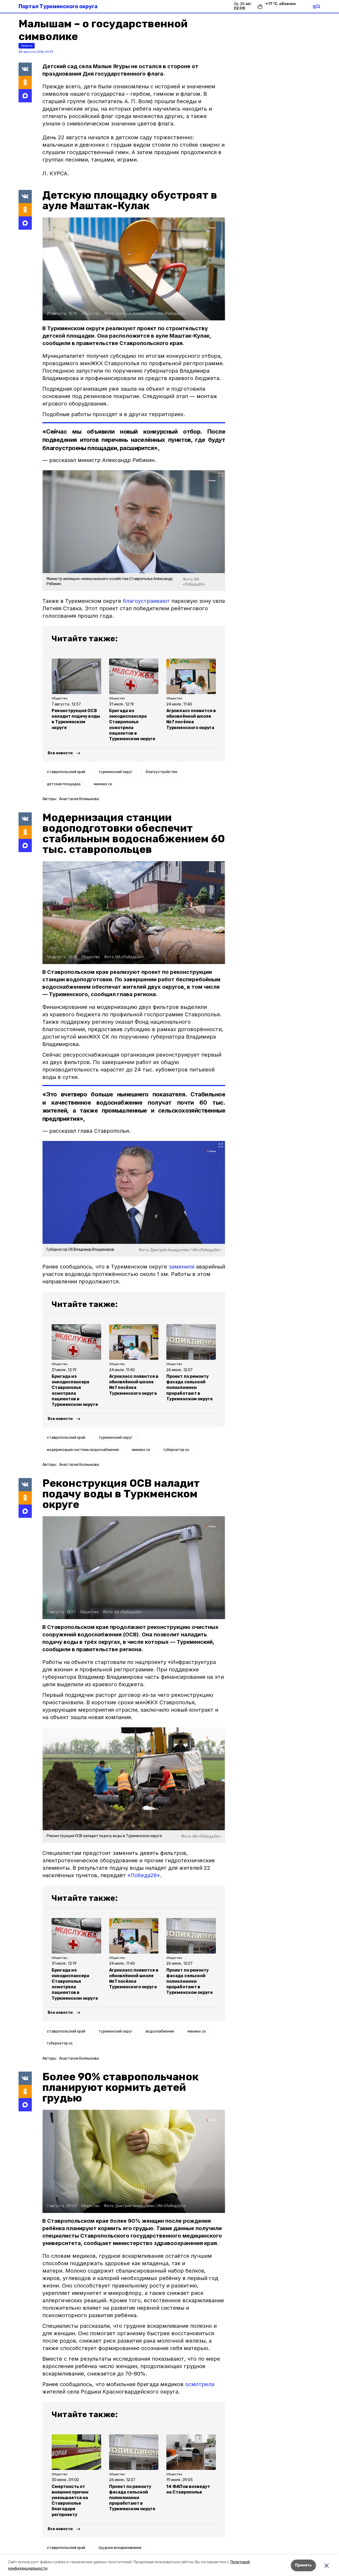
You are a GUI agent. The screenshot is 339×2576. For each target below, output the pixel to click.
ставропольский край (66, 772)
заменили (182, 1267)
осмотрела (200, 2384)
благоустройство (162, 772)
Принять (303, 2565)
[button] (134, 269)
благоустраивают (146, 601)
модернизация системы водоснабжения (83, 1450)
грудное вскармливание (120, 2548)
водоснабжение (160, 2031)
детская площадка (64, 784)
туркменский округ (115, 772)
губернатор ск (176, 1450)
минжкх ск (103, 784)
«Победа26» (144, 1875)
